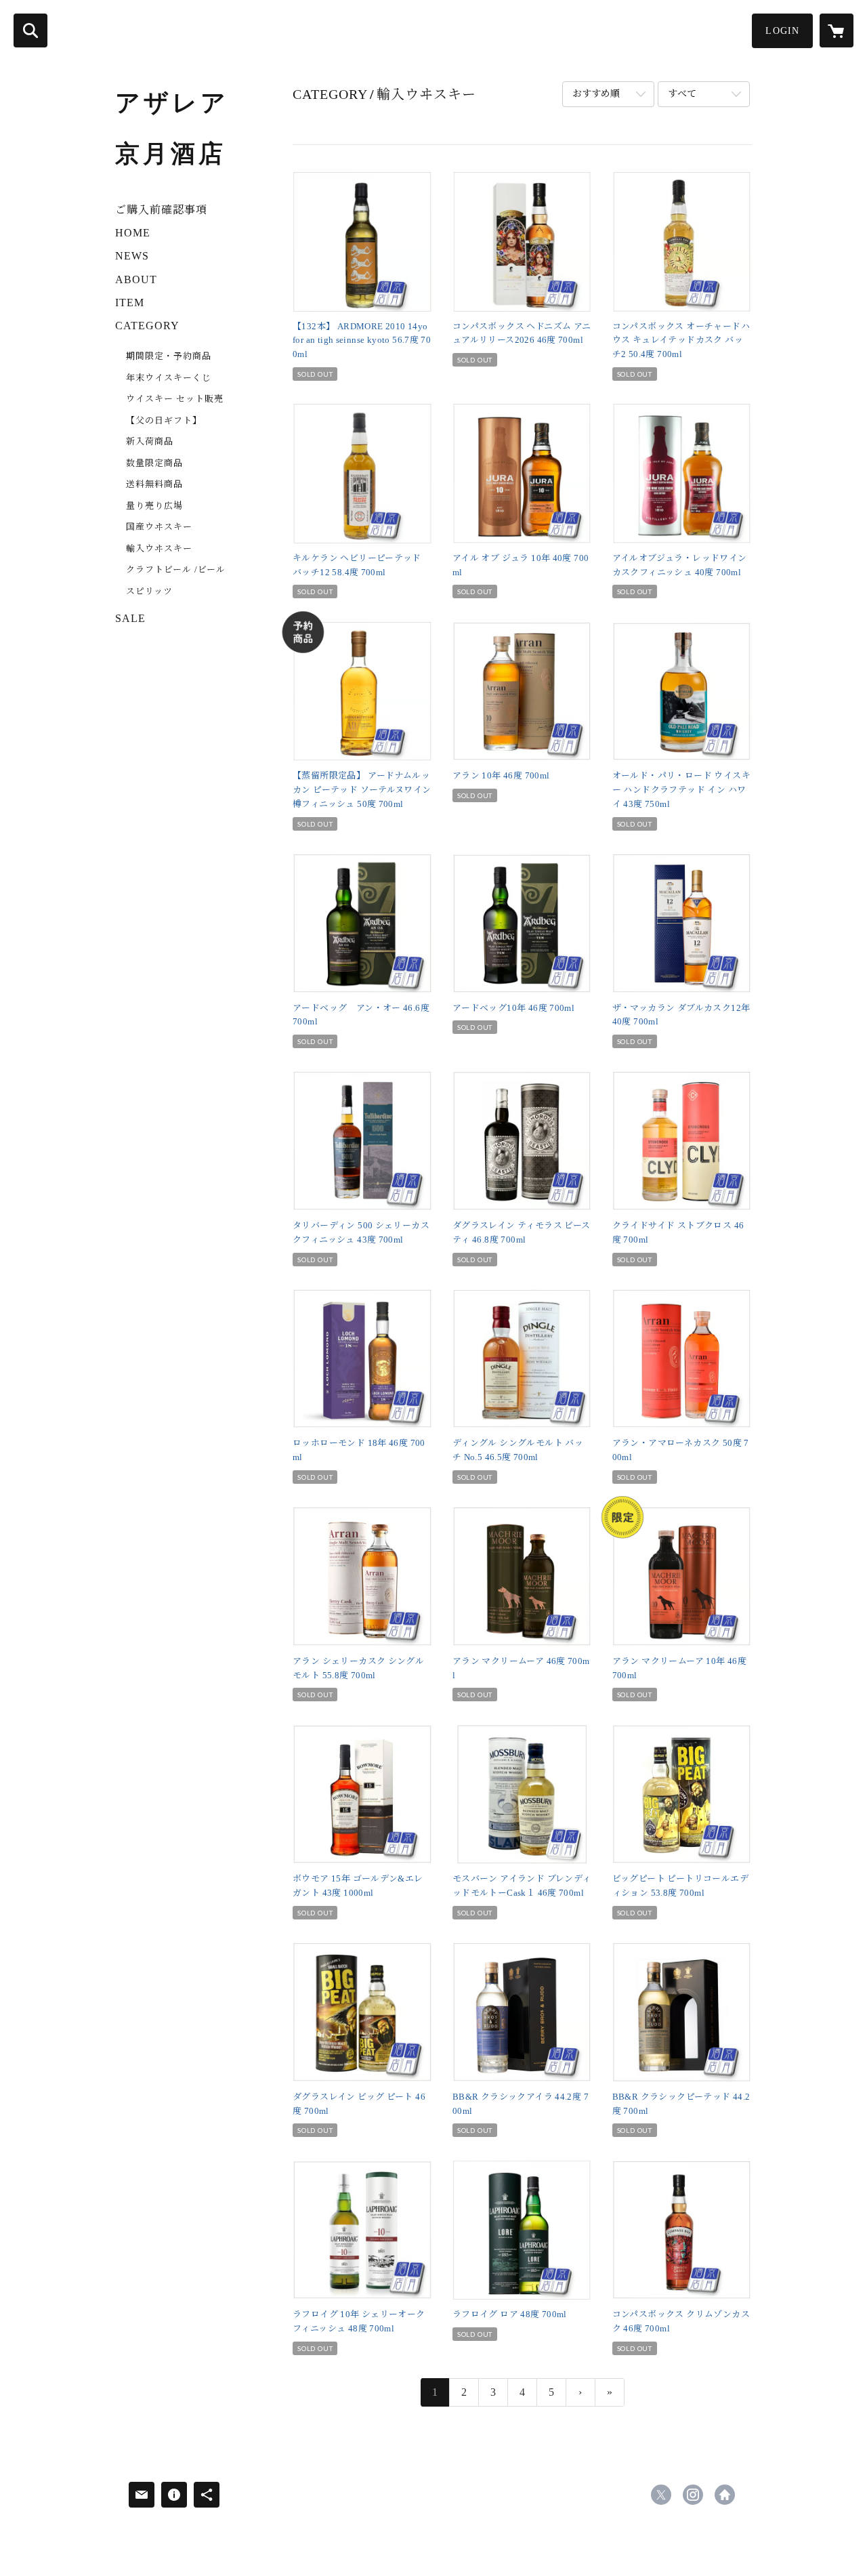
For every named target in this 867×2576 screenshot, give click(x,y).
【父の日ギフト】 (164, 420)
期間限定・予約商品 (169, 356)
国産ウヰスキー (159, 527)
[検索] (30, 30)
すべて (682, 94)
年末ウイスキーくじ (169, 378)
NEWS (132, 256)
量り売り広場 (154, 506)
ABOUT (136, 279)
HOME (133, 233)
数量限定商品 (154, 463)
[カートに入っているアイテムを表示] (837, 30)
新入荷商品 (150, 441)
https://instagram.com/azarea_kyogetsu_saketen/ (693, 2495)
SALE (130, 618)
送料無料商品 (154, 484)
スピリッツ (149, 591)
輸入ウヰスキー (159, 548)
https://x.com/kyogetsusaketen (661, 2495)
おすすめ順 (596, 94)
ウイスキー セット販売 (175, 399)
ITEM (130, 303)
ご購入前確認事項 (161, 210)
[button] (782, 31)
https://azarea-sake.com (725, 2495)
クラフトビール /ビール (176, 569)
